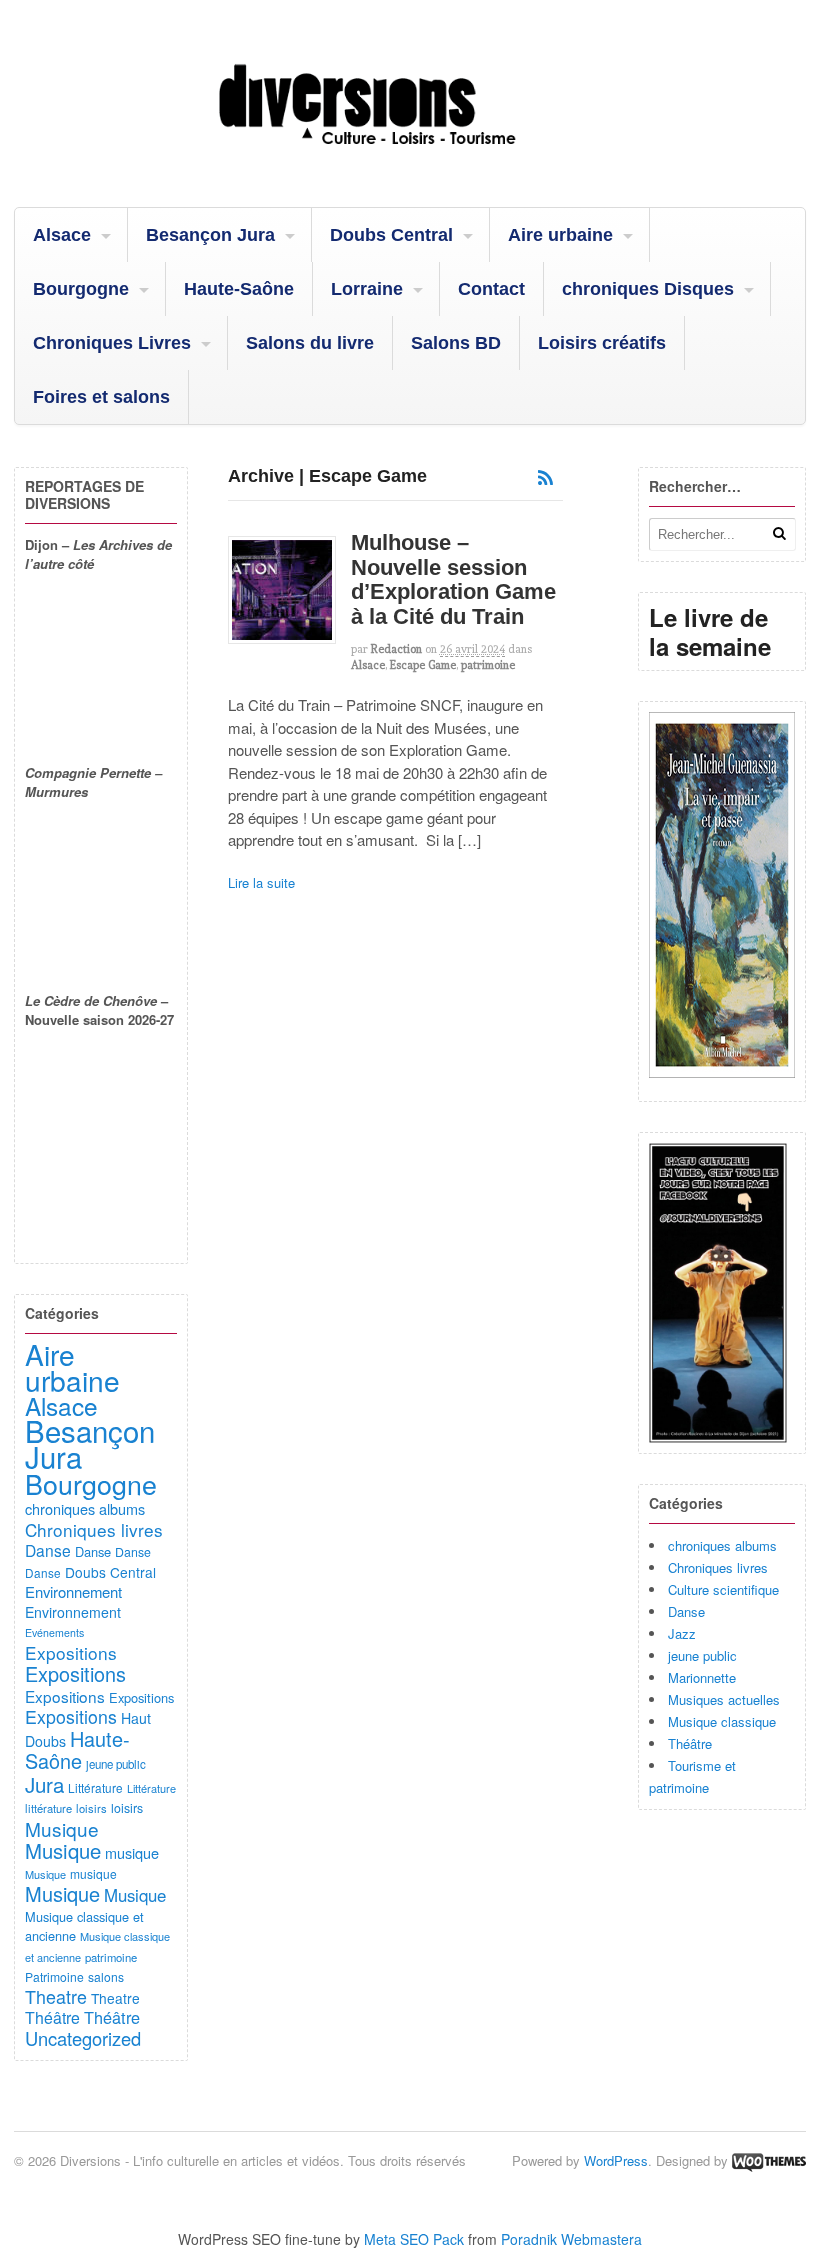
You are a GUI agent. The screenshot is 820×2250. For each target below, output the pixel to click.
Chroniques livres (718, 1567)
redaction (396, 649)
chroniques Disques (648, 289)
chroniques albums (722, 1545)
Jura (44, 1784)
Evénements (54, 1632)
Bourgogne (81, 289)
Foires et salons (101, 397)
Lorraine (367, 289)
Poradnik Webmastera (571, 2239)
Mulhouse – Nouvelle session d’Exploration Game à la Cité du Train (453, 579)
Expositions (71, 1652)
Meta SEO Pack (414, 2239)
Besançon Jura (210, 235)
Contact (491, 289)
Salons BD (456, 343)
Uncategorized (83, 2038)
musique (132, 1852)
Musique (62, 1828)
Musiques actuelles (724, 1699)
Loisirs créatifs (602, 343)
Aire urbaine (560, 235)
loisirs (91, 1808)
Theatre (56, 1996)
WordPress (616, 2160)
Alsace (62, 235)
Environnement (73, 1591)
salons (106, 1976)
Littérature (95, 1787)
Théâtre (690, 1743)
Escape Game (423, 665)
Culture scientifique (723, 1589)
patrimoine (488, 665)
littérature (48, 1808)
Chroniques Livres (112, 343)
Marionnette (702, 1677)
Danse (686, 1611)
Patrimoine (54, 1976)
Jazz (682, 1633)
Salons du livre (310, 343)
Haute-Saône (239, 289)
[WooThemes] (769, 2160)
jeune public (702, 1655)
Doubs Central (391, 235)
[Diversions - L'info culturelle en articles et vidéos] (410, 156)
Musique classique (722, 1721)
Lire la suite (261, 882)
